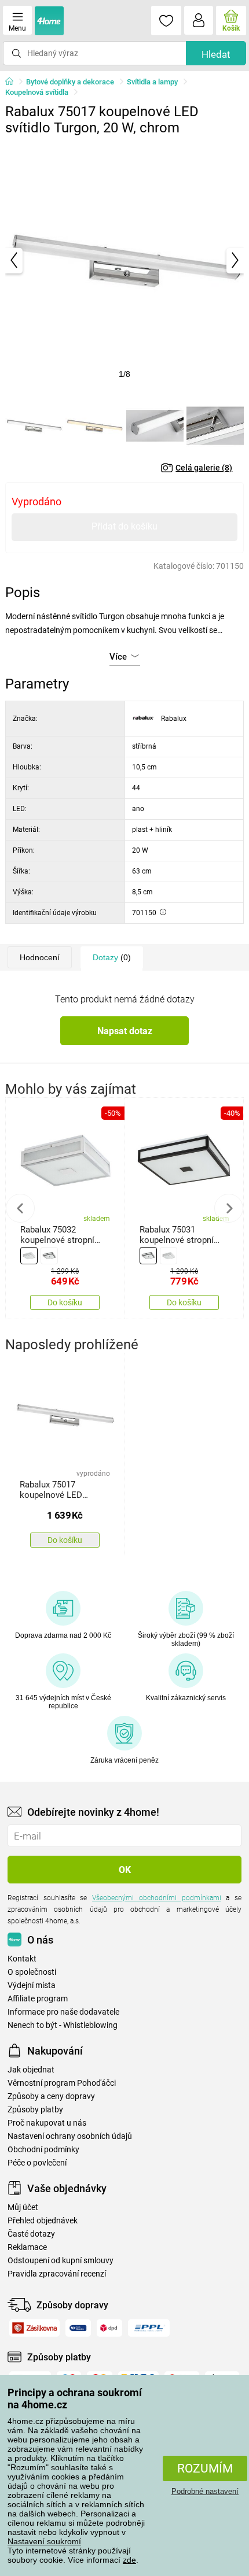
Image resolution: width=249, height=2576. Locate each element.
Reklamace (27, 2247)
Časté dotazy (31, 2234)
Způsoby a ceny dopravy (51, 2096)
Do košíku (65, 1302)
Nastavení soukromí (44, 2541)
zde (129, 2560)
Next (229, 1208)
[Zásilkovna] (34, 2328)
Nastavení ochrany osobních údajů (70, 2136)
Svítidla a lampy (152, 82)
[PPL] (149, 2328)
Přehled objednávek (43, 2221)
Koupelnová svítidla (37, 92)
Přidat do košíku (124, 526)
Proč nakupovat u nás (47, 2123)
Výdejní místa (32, 1985)
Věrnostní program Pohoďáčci (62, 2083)
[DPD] (110, 2328)
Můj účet (23, 2207)
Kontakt (22, 1959)
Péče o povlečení (37, 2163)
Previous (20, 1208)
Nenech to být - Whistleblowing (63, 2025)
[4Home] (13, 82)
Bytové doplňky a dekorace (70, 82)
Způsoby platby (35, 2110)
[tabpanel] (125, 260)
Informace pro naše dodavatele (63, 2012)
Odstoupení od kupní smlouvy (61, 2261)
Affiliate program (38, 1999)
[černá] (49, 1256)
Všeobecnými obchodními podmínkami (156, 1898)
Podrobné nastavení (205, 2491)
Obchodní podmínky (43, 2150)
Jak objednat (31, 2070)
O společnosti (32, 1972)
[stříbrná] (29, 1256)
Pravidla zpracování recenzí (57, 2274)
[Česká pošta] (78, 2328)
